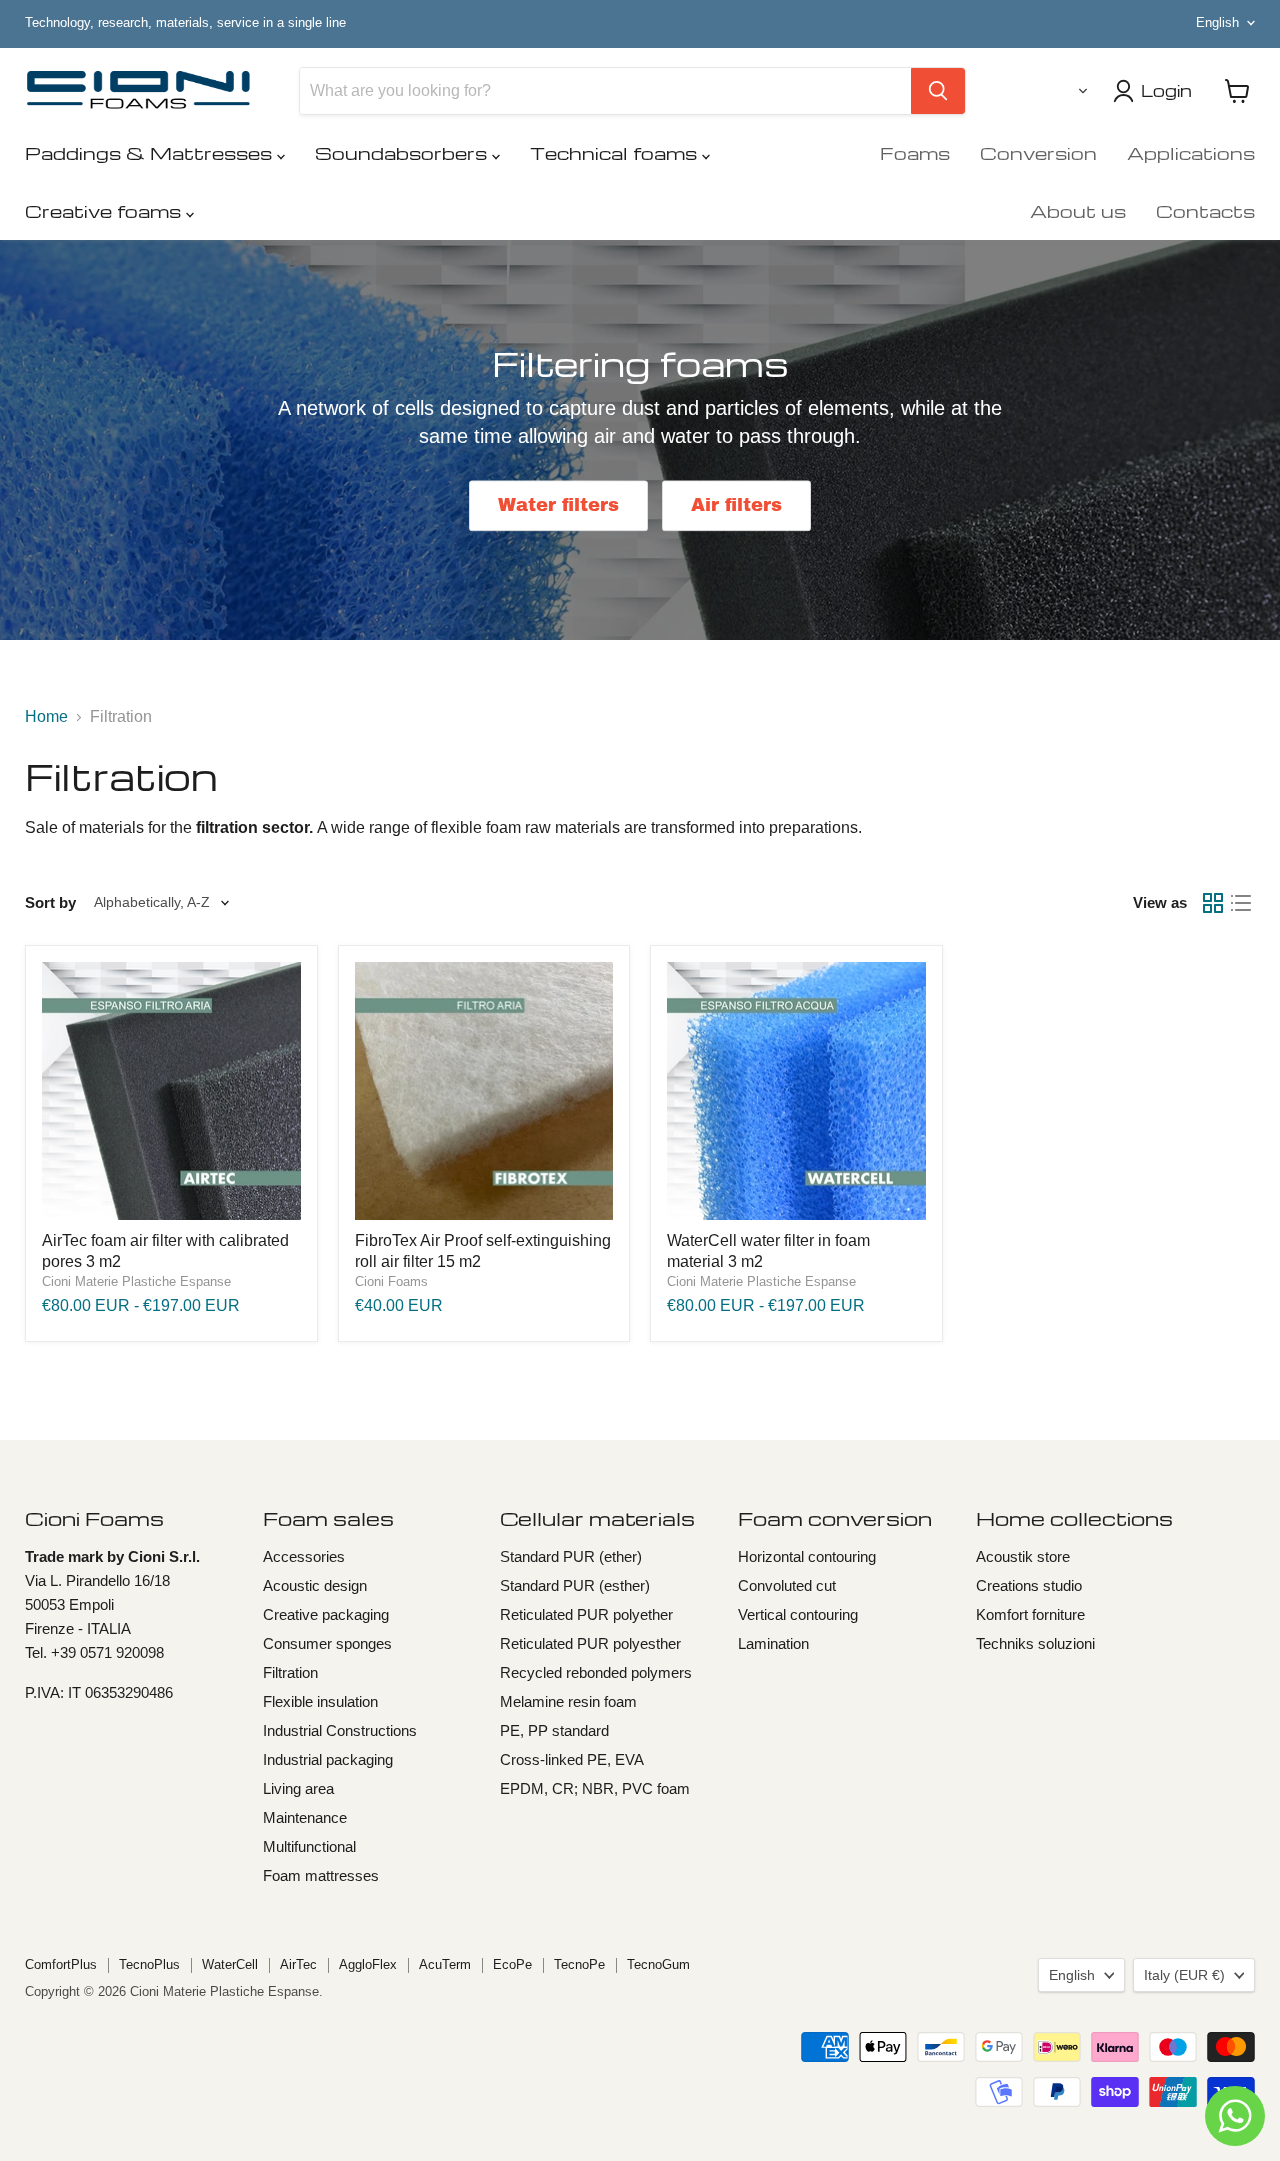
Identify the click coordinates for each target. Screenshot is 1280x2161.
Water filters (558, 506)
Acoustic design (315, 1585)
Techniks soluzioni (1035, 1643)
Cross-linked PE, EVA (572, 1759)
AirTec (298, 1964)
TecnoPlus (149, 1964)
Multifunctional (309, 1846)
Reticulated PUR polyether (586, 1614)
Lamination (773, 1643)
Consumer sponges (327, 1643)
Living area (298, 1788)
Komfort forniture (1030, 1614)
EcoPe (512, 1964)
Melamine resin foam (568, 1701)
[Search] (938, 91)
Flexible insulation (320, 1701)
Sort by (50, 902)
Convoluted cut (787, 1585)
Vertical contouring (798, 1614)
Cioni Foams (391, 1281)
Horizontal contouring (807, 1556)
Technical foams (616, 152)
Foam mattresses (321, 1875)
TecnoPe (579, 1964)
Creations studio (1029, 1585)
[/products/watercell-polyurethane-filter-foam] (796, 1091)
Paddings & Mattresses (151, 152)
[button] (1079, 91)
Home (46, 716)
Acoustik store (1023, 1556)
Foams (915, 152)
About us (1078, 210)
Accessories (304, 1556)
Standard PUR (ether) (571, 1556)
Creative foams (105, 210)
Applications (1191, 152)
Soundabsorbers (403, 152)
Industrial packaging (328, 1759)
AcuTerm (445, 1964)
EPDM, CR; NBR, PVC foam (595, 1788)
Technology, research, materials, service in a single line (185, 23)
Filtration (290, 1672)
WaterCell (230, 1964)
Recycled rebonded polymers (596, 1672)
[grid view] (1213, 903)
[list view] (1241, 903)
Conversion (1038, 152)
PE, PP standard (554, 1730)
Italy (1184, 1975)
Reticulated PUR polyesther (590, 1643)
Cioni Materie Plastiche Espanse (136, 1281)
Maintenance (305, 1817)
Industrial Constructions (340, 1730)
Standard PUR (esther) (575, 1585)
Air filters (736, 506)
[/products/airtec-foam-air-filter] (171, 1091)
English (1217, 22)
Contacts (1205, 210)
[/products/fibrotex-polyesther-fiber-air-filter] (484, 1091)
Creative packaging (326, 1614)
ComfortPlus (61, 1964)
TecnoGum (658, 1964)
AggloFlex (368, 1964)
